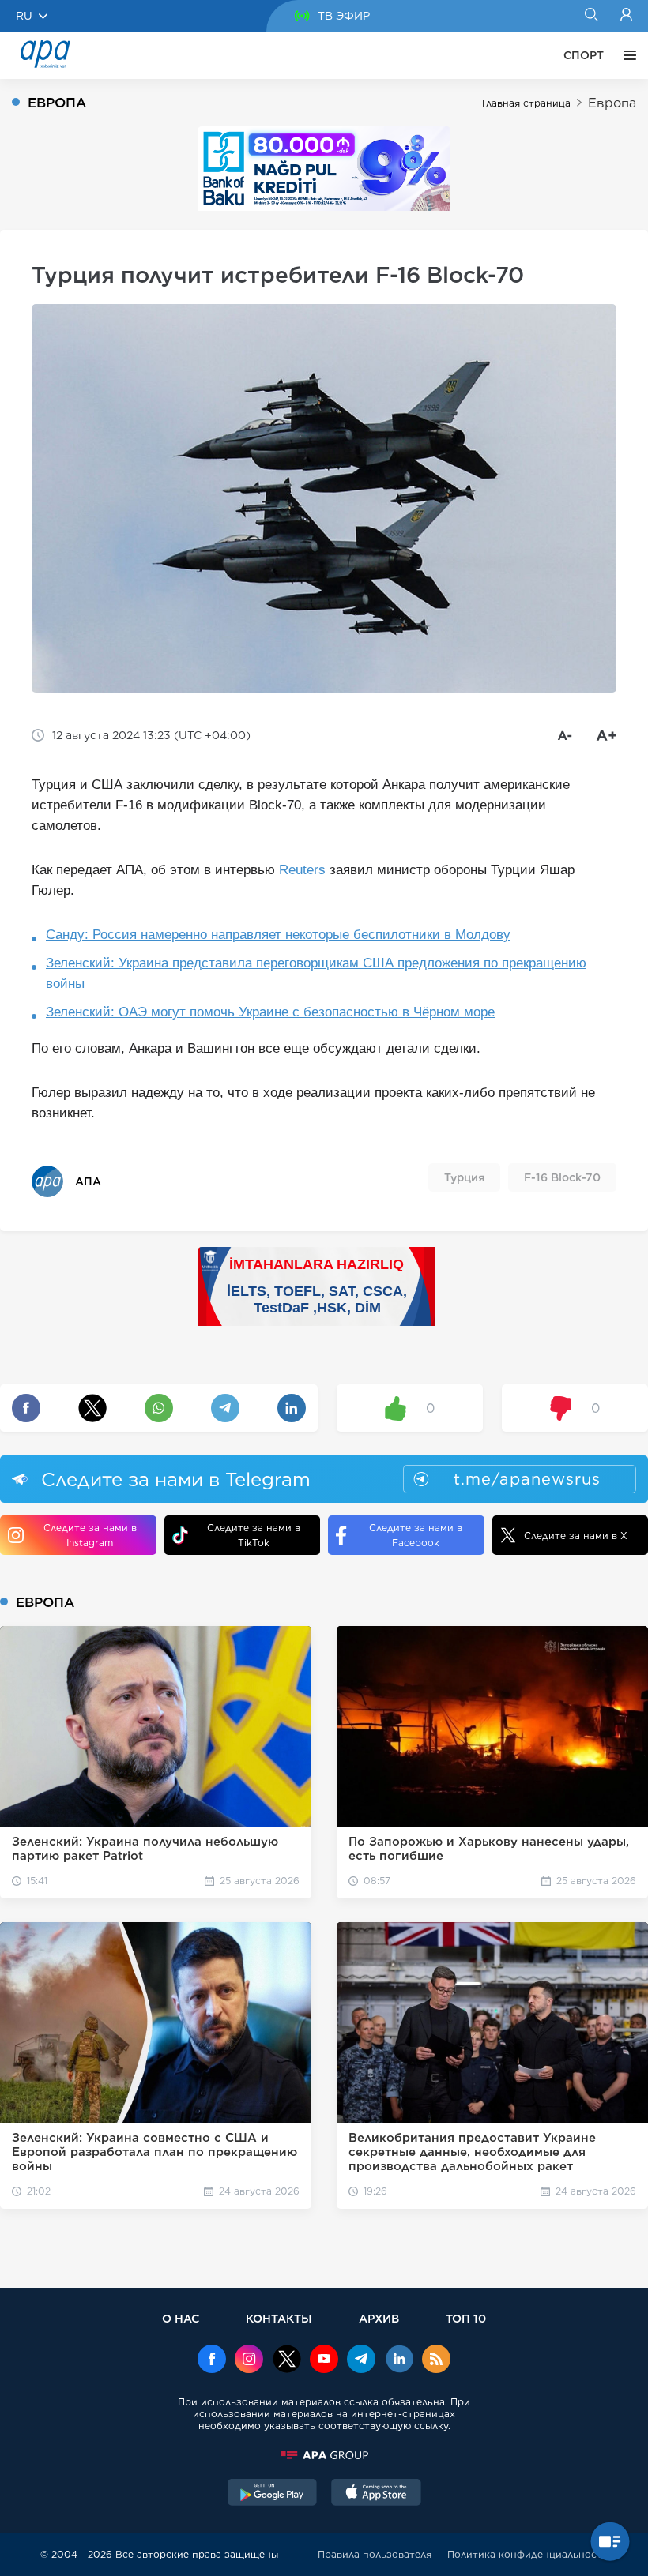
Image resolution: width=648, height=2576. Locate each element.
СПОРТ (584, 55)
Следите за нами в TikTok (254, 1535)
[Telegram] (361, 2360)
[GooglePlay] (273, 2494)
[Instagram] (249, 2360)
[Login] (626, 16)
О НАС (181, 2318)
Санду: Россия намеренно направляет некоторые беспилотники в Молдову (278, 935)
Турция (464, 1177)
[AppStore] (376, 2494)
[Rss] (436, 2360)
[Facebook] (212, 2360)
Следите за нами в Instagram (90, 1535)
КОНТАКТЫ (279, 2318)
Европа (612, 103)
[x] (287, 2360)
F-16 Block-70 (562, 1177)
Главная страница (526, 103)
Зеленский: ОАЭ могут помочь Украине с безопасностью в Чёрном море (270, 1012)
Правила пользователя (375, 2554)
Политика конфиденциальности (528, 2554)
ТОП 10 (466, 2318)
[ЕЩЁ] (626, 55)
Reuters (302, 870)
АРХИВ (379, 2318)
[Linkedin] (399, 2360)
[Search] (591, 16)
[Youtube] (324, 2360)
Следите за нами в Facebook (416, 1535)
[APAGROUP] (324, 2455)
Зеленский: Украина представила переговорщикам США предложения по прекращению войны (316, 973)
